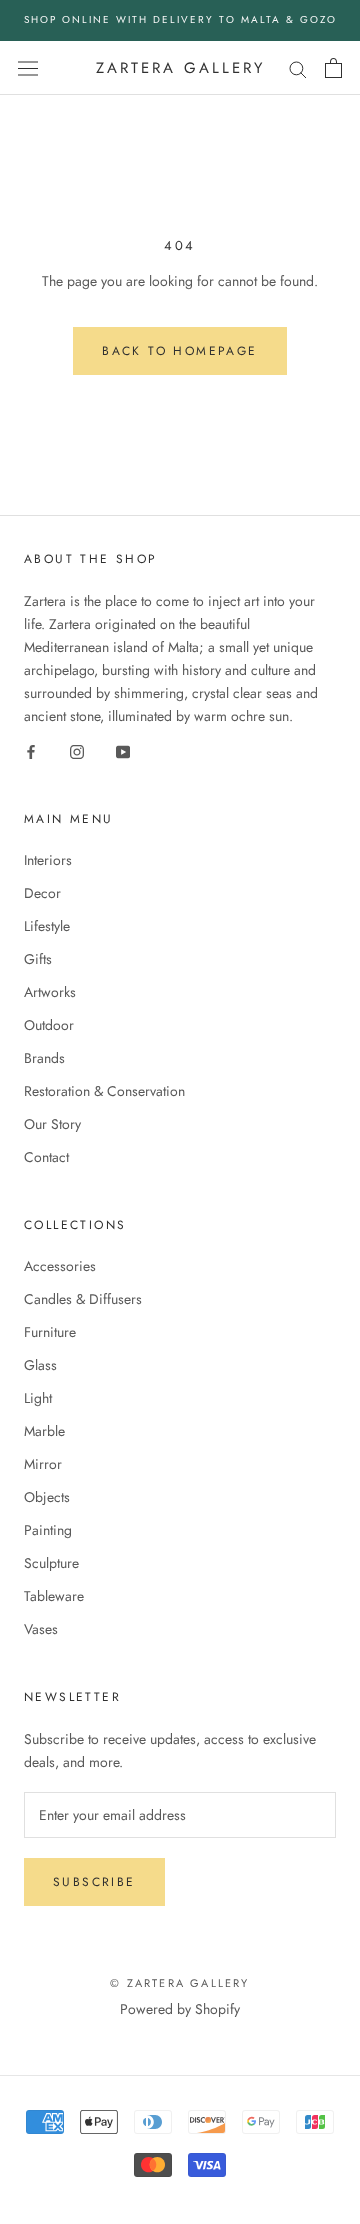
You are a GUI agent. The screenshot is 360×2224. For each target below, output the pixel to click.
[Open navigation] (28, 68)
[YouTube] (123, 750)
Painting (48, 1530)
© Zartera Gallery (179, 1983)
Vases (41, 1629)
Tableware (54, 1596)
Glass (40, 1365)
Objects (47, 1497)
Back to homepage (179, 351)
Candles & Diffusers (83, 1299)
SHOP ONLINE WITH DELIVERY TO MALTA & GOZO (180, 19)
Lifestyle (47, 926)
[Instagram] (77, 750)
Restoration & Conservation (104, 1091)
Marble (44, 1431)
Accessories (60, 1266)
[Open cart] (333, 68)
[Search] (298, 67)
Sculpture (51, 1563)
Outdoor (49, 1025)
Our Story (52, 1124)
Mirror (43, 1464)
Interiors (48, 860)
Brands (44, 1058)
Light (38, 1398)
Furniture (50, 1332)
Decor (42, 893)
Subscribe (94, 1882)
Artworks (50, 992)
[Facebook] (31, 750)
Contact (46, 1157)
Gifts (38, 959)
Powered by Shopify (180, 2009)
